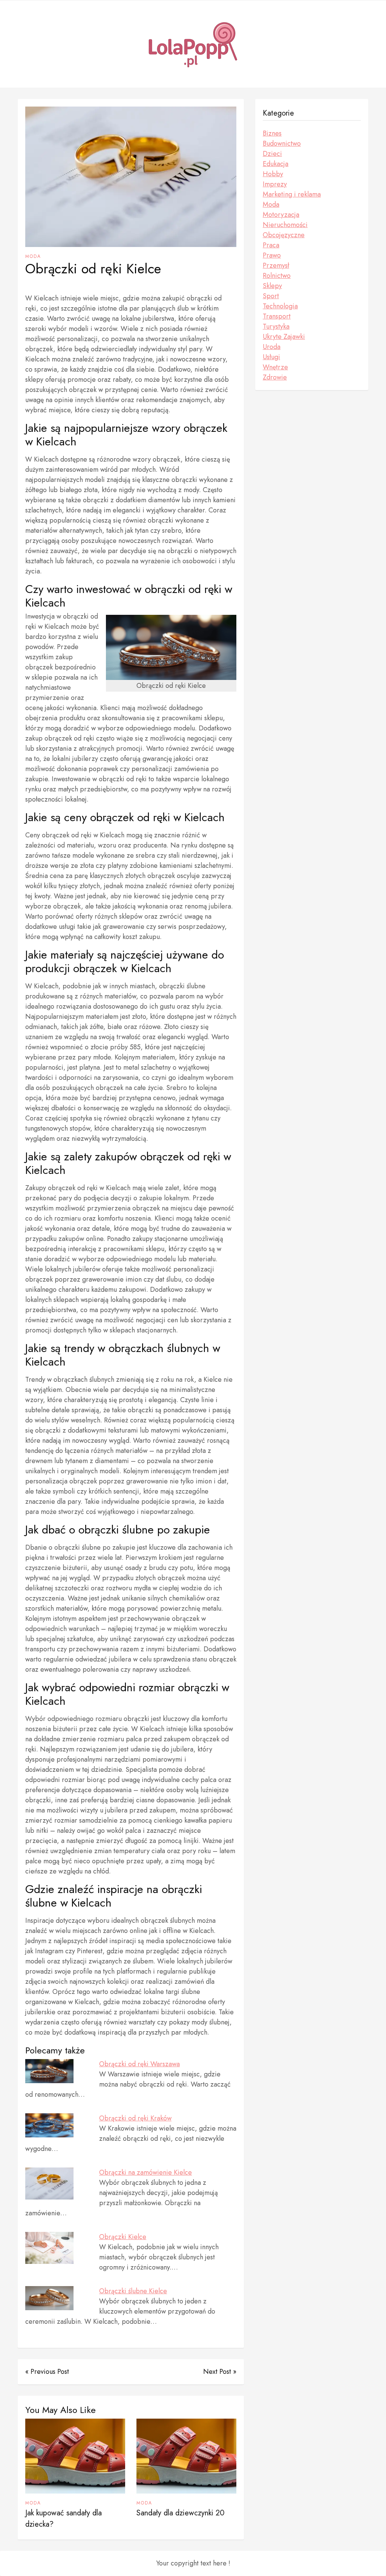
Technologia (280, 306)
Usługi (271, 357)
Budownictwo (282, 143)
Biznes (272, 133)
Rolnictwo (277, 276)
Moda (33, 256)
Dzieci (272, 154)
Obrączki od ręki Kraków (135, 2118)
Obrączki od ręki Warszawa (139, 2064)
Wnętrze (275, 367)
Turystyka (276, 326)
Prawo (272, 255)
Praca (271, 245)
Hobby (273, 174)
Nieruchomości (285, 225)
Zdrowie (275, 377)
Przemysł (276, 265)
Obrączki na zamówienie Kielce (146, 2172)
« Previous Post (47, 2372)
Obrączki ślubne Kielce (133, 2291)
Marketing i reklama (292, 194)
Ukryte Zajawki (284, 337)
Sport (271, 296)
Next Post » (220, 2372)
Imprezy (275, 184)
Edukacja (276, 164)
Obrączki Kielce (123, 2237)
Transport (277, 316)
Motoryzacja (281, 215)
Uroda (272, 347)
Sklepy (272, 286)
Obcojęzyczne (284, 235)
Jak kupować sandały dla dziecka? (64, 2519)
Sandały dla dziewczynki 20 (180, 2513)
